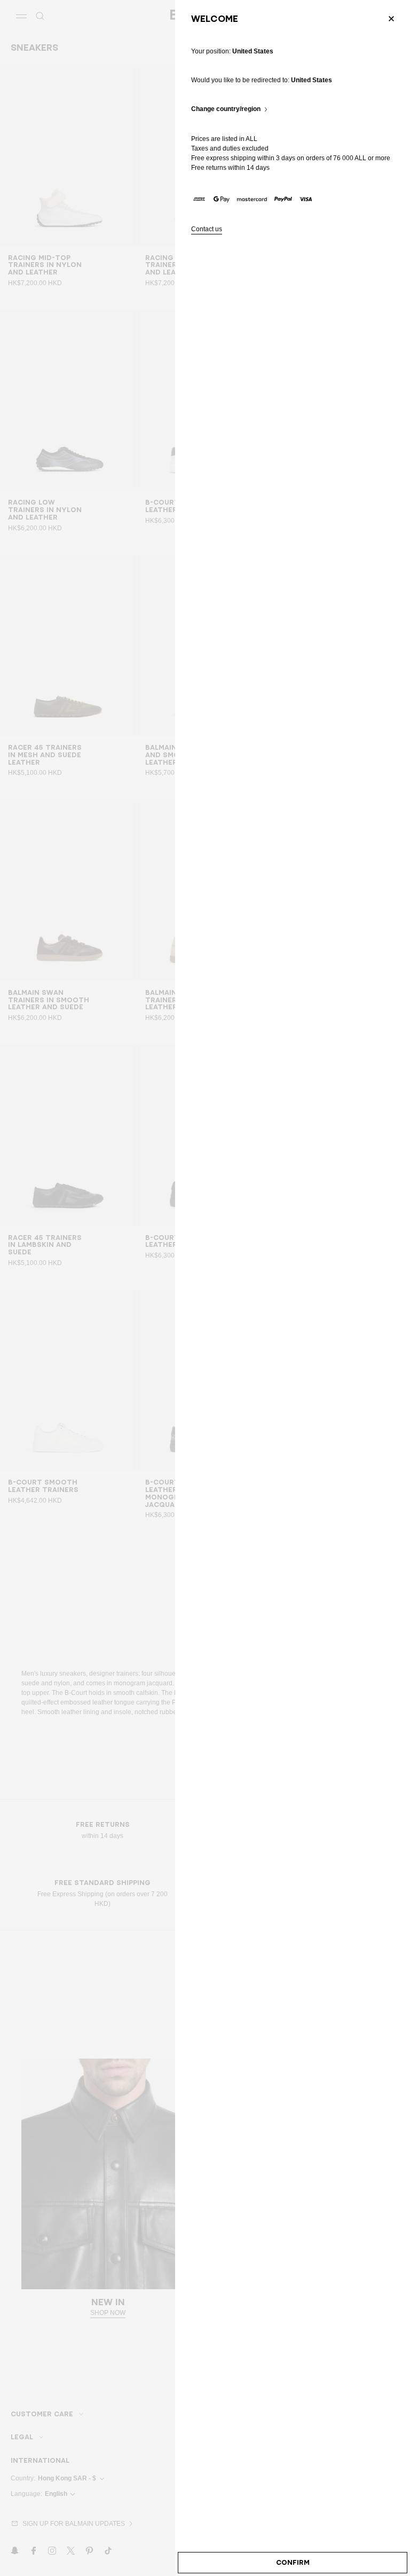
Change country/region (226, 109)
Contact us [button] (207, 229)
